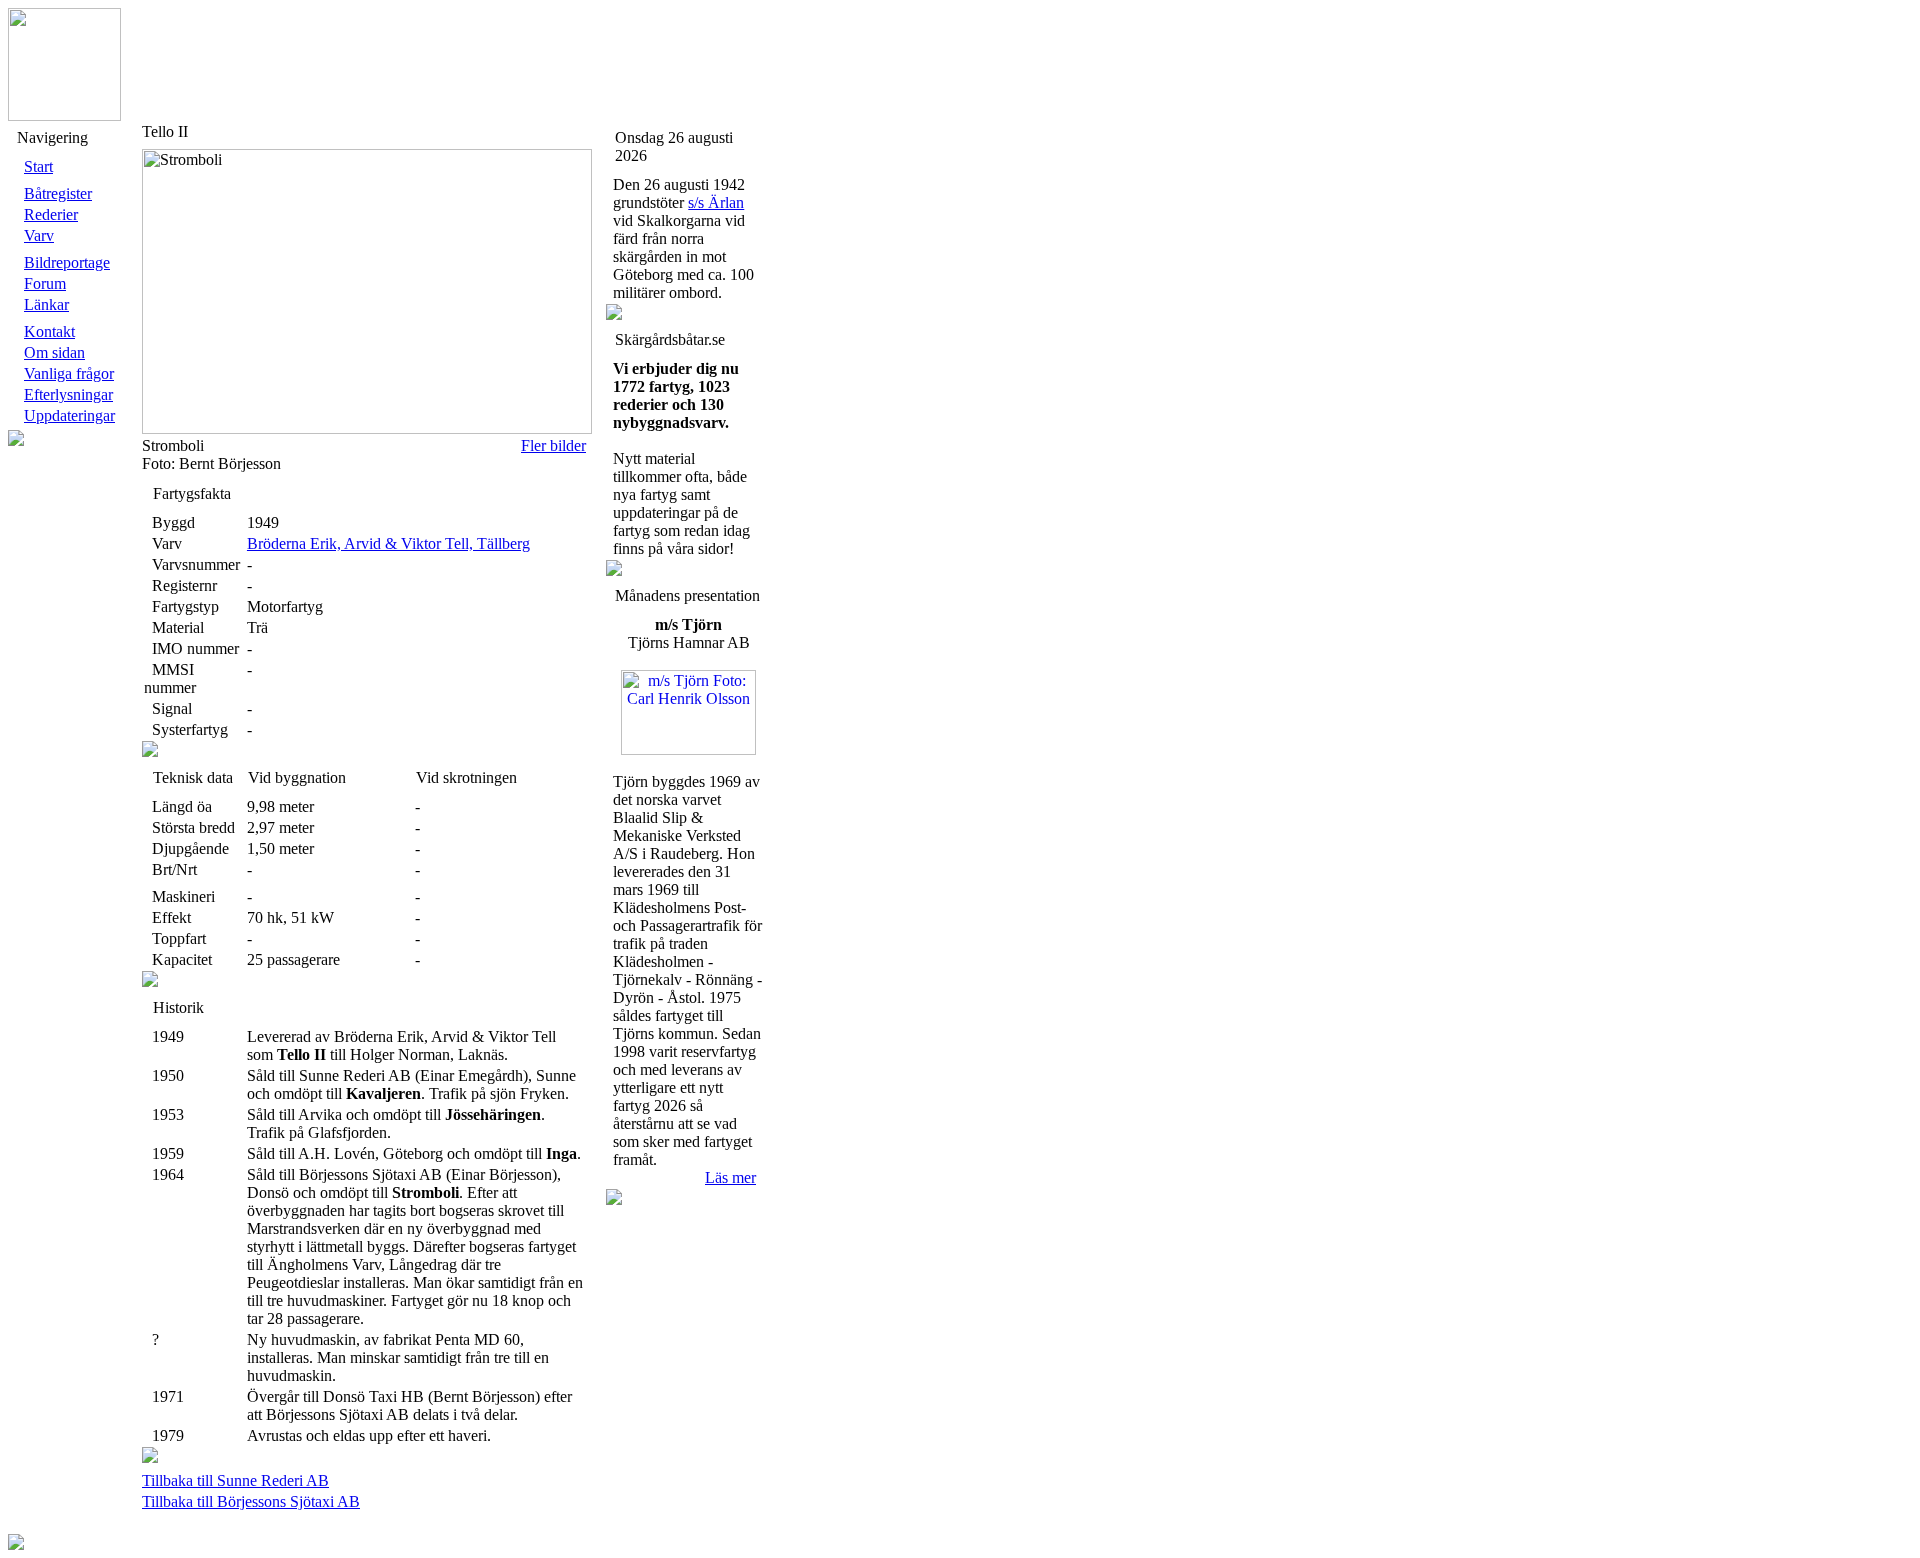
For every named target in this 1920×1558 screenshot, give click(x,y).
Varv (39, 235)
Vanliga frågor (69, 373)
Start (38, 166)
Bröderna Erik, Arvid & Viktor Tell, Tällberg (388, 543)
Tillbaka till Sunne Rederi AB (235, 1480)
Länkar (46, 304)
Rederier (51, 214)
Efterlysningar (68, 394)
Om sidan (54, 352)
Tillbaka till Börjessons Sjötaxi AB (251, 1501)
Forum (45, 283)
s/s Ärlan (716, 202)
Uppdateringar (69, 415)
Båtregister (58, 193)
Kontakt (49, 331)
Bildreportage (67, 262)
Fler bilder (553, 445)
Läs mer (730, 1177)
